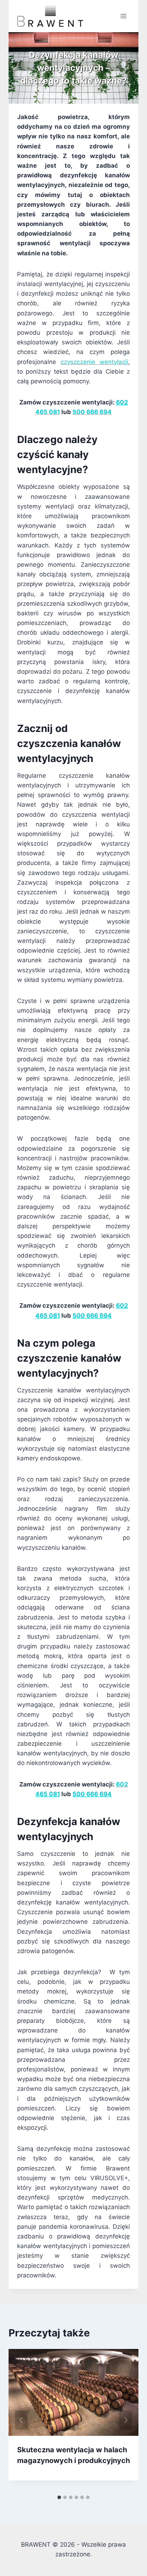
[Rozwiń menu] (123, 16)
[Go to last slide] (21, 2420)
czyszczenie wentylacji (95, 362)
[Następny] (126, 2420)
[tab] (59, 2497)
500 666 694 (92, 412)
